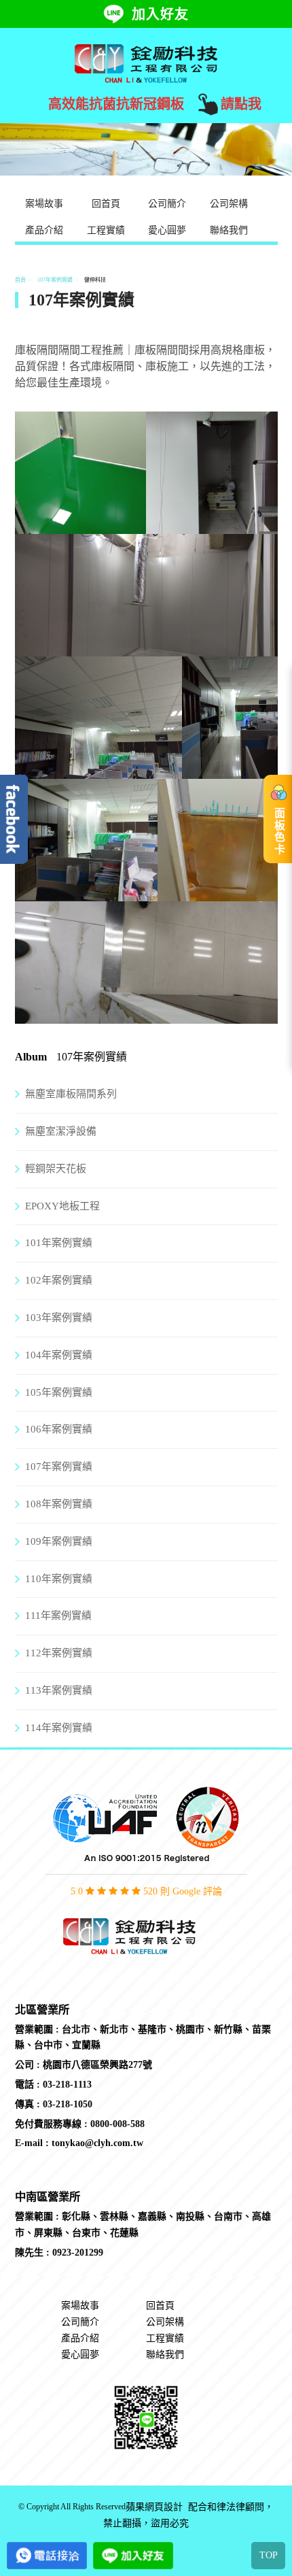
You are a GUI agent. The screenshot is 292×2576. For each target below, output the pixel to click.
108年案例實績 (59, 1504)
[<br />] (81, 525)
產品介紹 (44, 230)
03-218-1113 (67, 2085)
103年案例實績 (59, 1318)
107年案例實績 (55, 280)
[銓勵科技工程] (146, 63)
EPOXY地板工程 (62, 1206)
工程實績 (106, 230)
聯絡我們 (229, 230)
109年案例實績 (59, 1541)
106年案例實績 (59, 1429)
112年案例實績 (59, 1653)
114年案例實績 (59, 1728)
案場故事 (44, 204)
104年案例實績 (59, 1355)
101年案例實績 (59, 1243)
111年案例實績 (58, 1616)
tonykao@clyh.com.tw (97, 2143)
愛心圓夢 (167, 230)
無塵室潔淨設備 (61, 1131)
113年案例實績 (59, 1690)
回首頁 (106, 204)
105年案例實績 (59, 1392)
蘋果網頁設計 (154, 2507)
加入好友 (160, 14)
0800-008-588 (117, 2124)
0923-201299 (78, 2253)
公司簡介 (167, 204)
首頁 (20, 280)
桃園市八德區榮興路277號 (97, 2065)
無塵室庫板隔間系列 (71, 1094)
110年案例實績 (59, 1579)
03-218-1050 (68, 2104)
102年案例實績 (59, 1280)
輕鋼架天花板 (56, 1169)
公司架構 (229, 204)
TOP (269, 2555)
